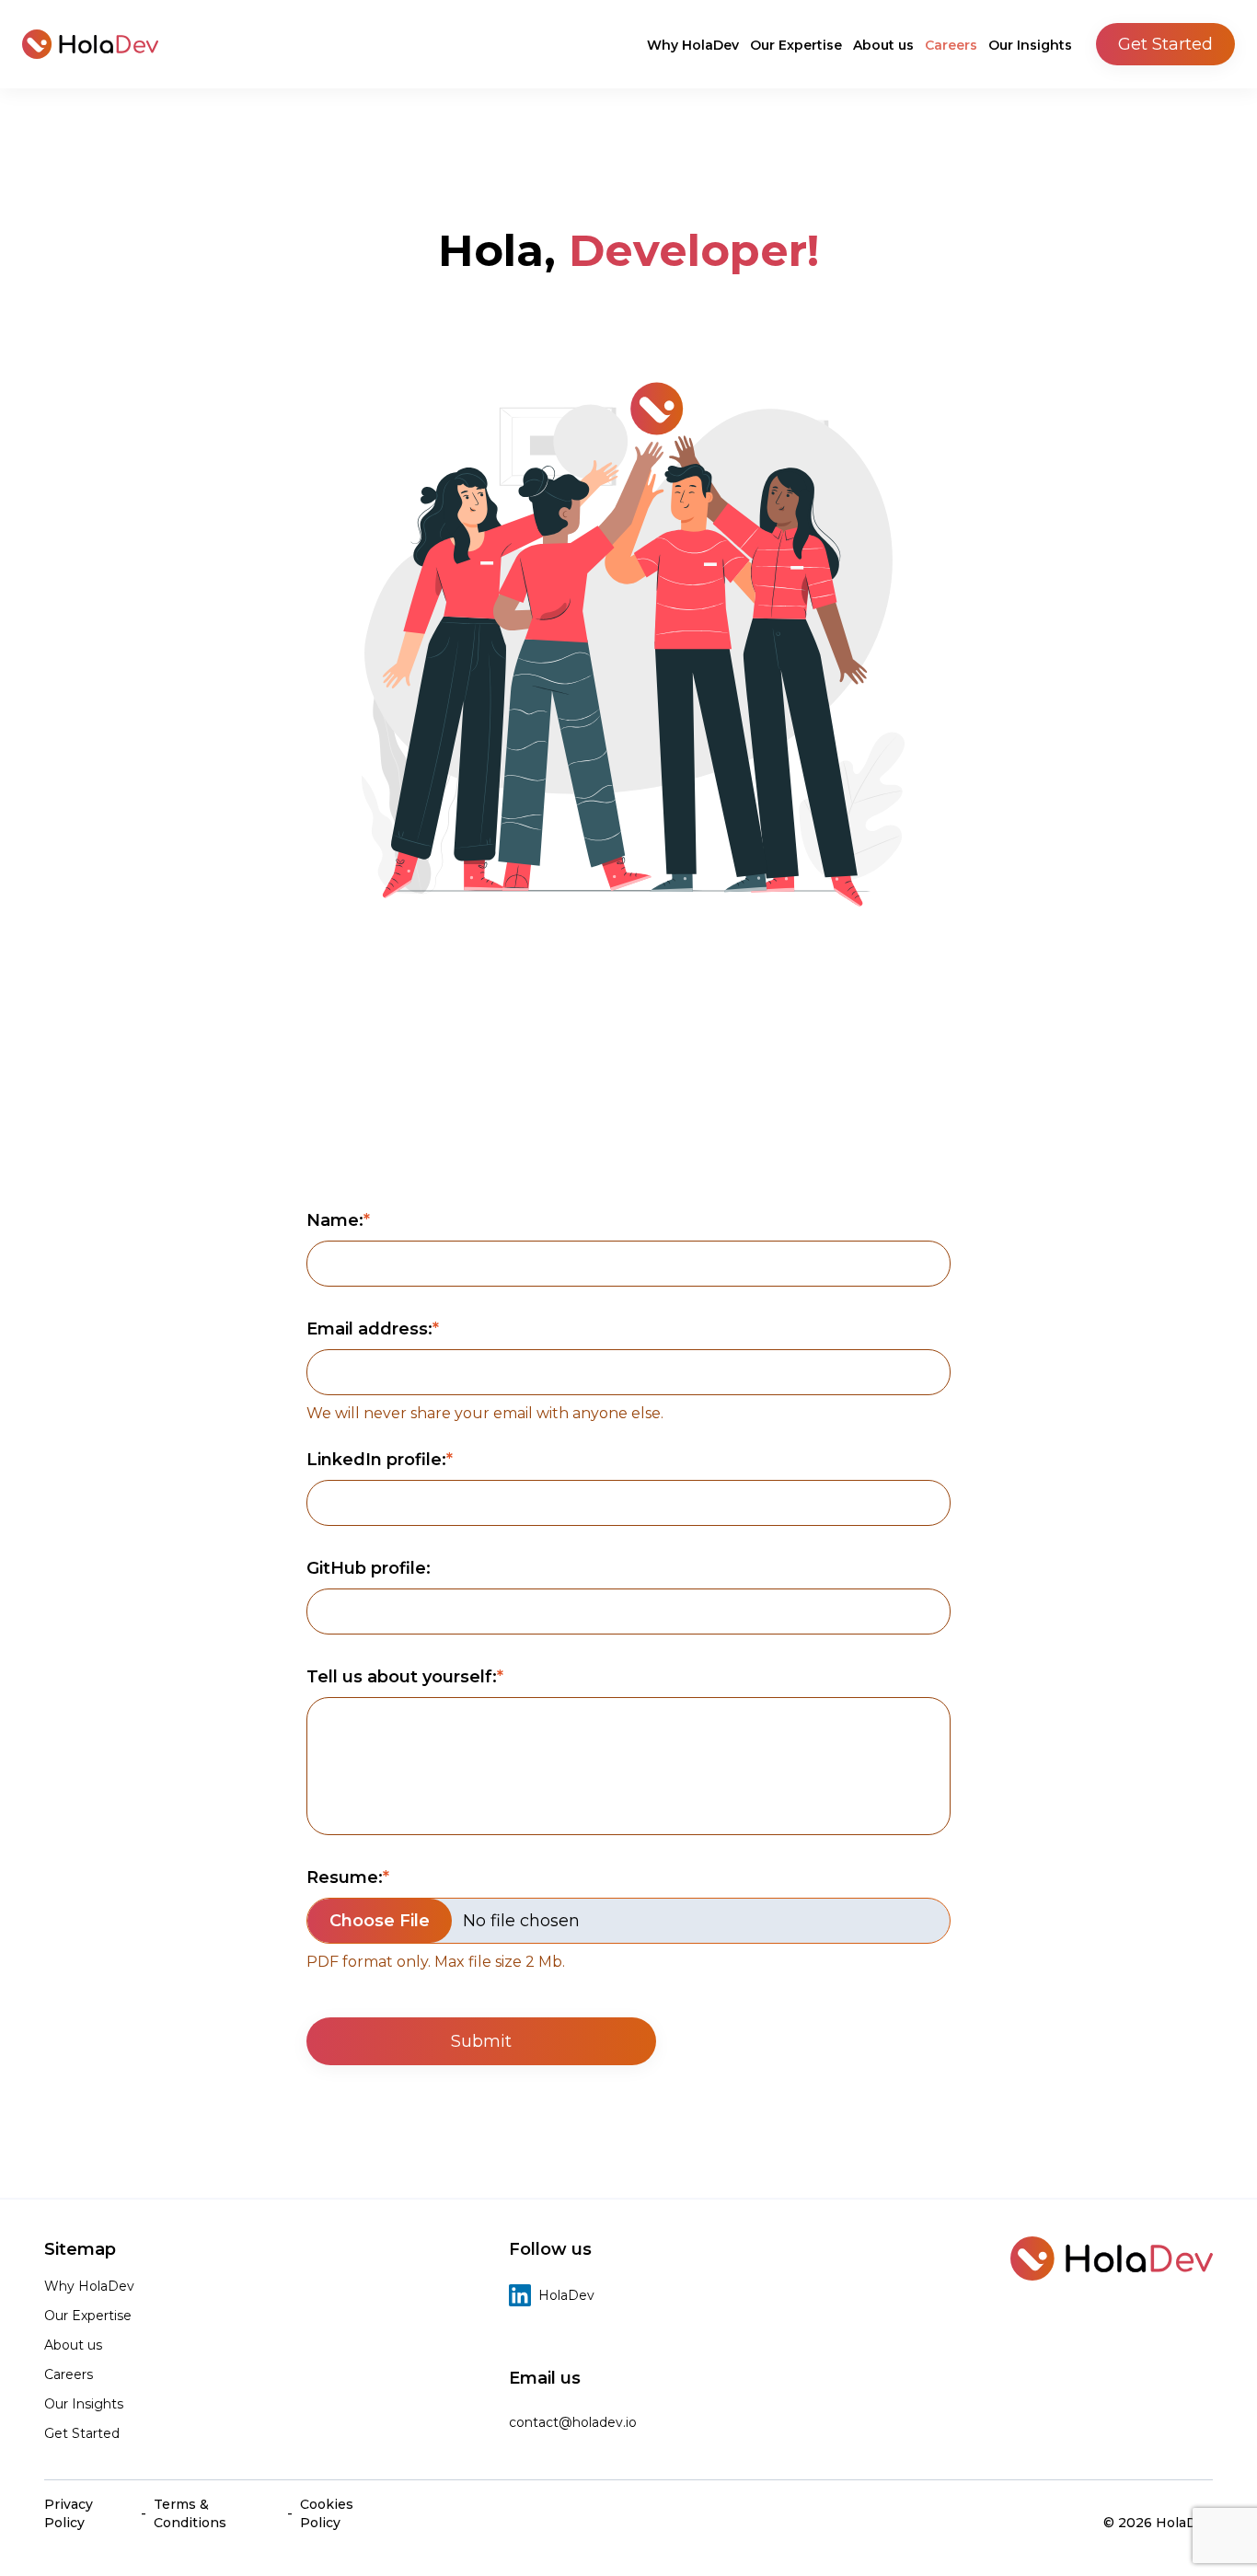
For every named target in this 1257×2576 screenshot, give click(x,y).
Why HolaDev (693, 45)
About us (883, 45)
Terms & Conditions (190, 2513)
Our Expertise (796, 45)
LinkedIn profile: (376, 1460)
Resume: (345, 1877)
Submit (481, 2041)
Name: (335, 1220)
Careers (951, 45)
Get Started (1165, 44)
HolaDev (566, 2295)
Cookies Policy (327, 2513)
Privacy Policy (69, 2513)
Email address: (369, 1329)
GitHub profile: (369, 1568)
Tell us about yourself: (402, 1677)
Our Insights (1030, 45)
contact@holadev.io (573, 2422)
